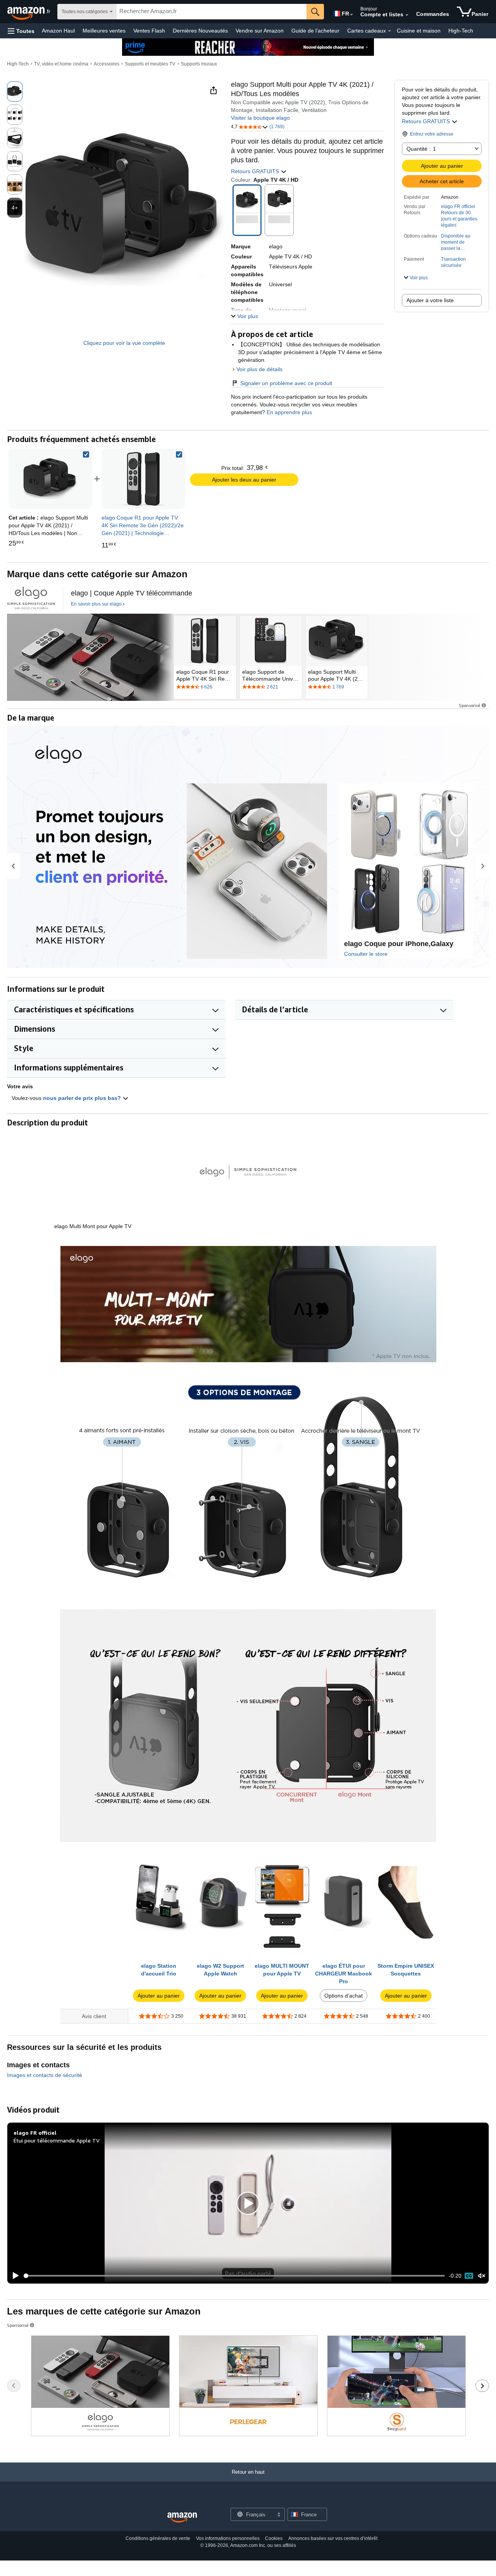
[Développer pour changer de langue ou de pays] (351, 15)
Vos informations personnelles (228, 2538)
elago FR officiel (458, 206)
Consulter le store (366, 954)
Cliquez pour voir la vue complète (124, 343)
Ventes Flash (149, 31)
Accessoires (107, 64)
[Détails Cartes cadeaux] (389, 31)
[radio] (15, 91)
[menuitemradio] (469, 2276)
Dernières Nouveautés (200, 31)
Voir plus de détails (259, 369)
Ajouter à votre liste (430, 300)
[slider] (234, 2276)
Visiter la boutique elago (260, 118)
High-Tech (461, 31)
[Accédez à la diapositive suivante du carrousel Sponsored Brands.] (482, 2386)
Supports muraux (199, 64)
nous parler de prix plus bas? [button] (83, 1098)
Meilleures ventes (104, 31)
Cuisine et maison (419, 31)
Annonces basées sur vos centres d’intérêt (333, 2538)
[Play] (14, 2276)
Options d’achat (344, 1996)
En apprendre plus (288, 412)
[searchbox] (211, 12)
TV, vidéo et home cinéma (61, 64)
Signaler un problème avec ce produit (286, 383)
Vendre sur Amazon (260, 31)
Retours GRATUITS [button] (427, 121)
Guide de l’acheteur (315, 31)
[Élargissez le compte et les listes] (407, 15)
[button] (21, 31)
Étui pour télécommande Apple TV (57, 2140)
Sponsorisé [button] (470, 705)
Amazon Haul (58, 31)
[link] (143, 479)
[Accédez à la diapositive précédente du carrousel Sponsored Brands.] (14, 2386)
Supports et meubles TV (150, 64)
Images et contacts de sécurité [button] (45, 2075)
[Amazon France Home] (182, 2518)
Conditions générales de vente (158, 2538)
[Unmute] (482, 2276)
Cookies (274, 2538)
